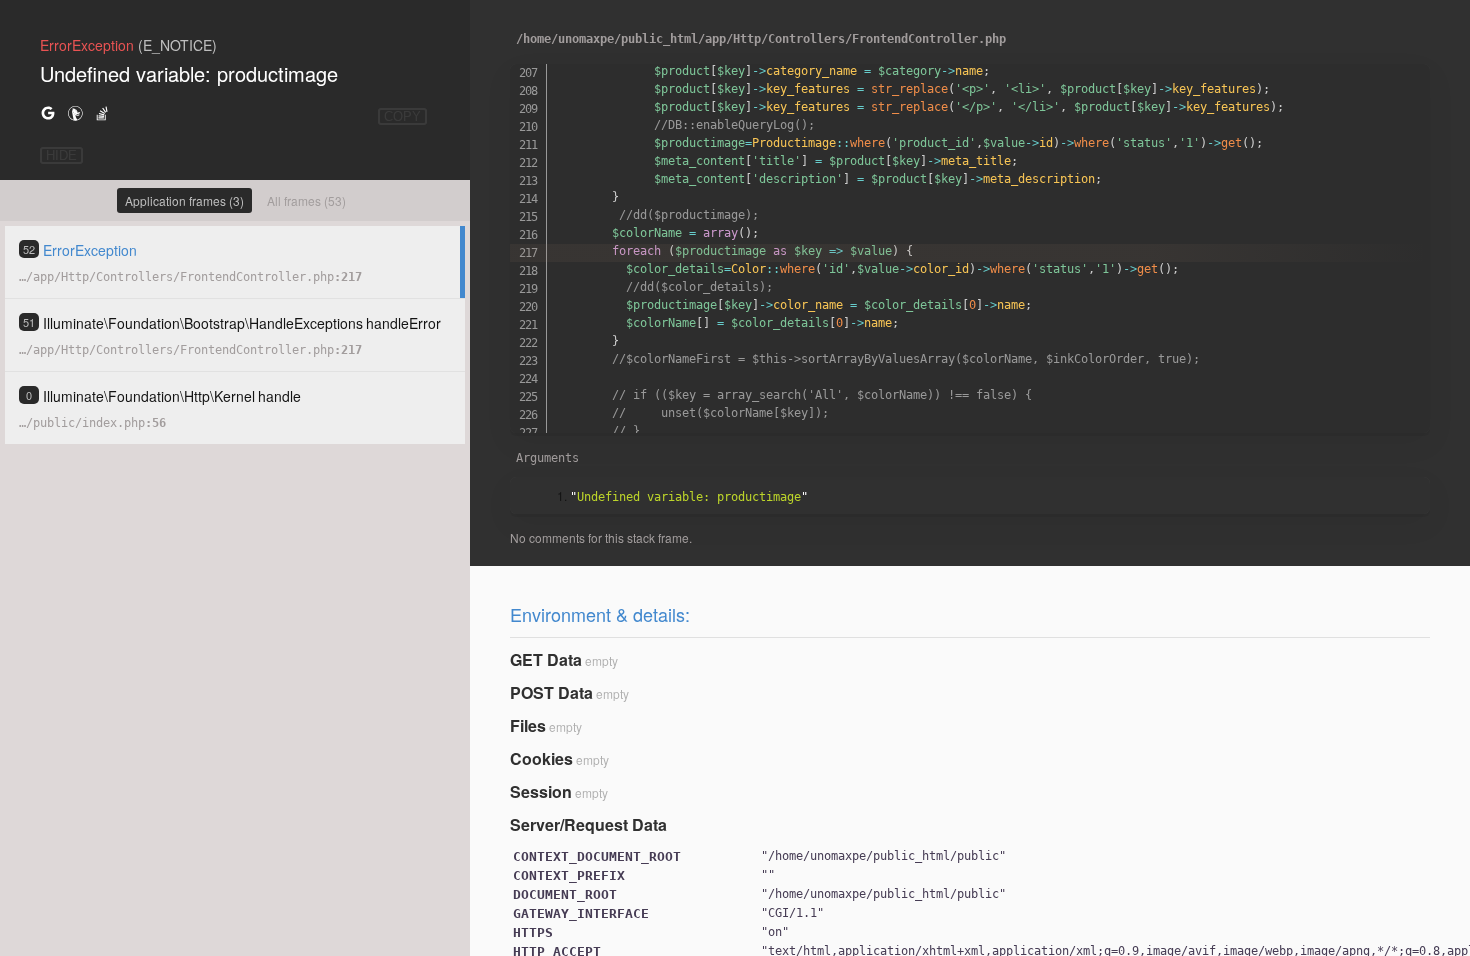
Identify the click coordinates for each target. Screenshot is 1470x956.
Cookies (541, 758)
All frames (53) (306, 200)
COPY (402, 116)
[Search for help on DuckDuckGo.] (75, 112)
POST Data (551, 692)
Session (541, 791)
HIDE (61, 155)
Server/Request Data (588, 824)
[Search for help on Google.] (48, 112)
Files (528, 725)
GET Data (546, 659)
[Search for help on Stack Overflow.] (102, 112)
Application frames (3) (184, 200)
